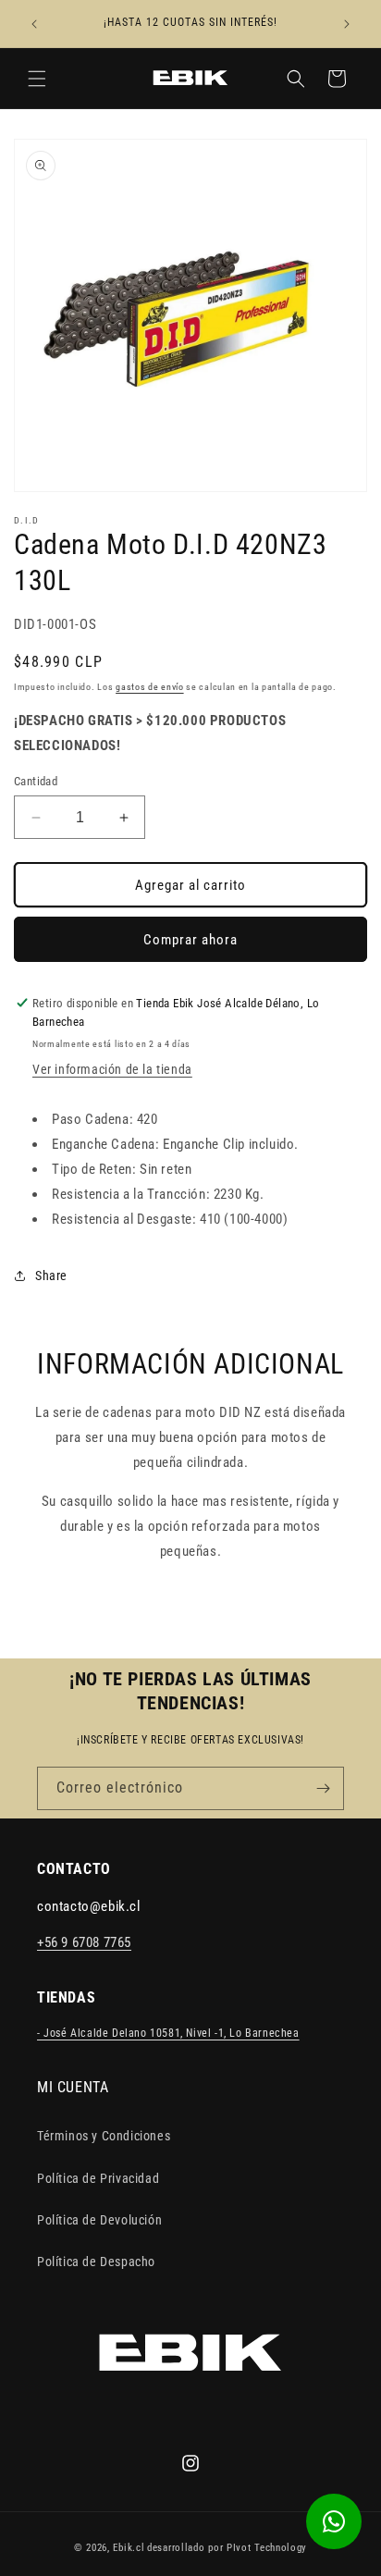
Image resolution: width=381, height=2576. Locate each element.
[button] (37, 79)
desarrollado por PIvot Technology (227, 2548)
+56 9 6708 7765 (84, 1942)
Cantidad (36, 781)
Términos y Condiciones (104, 2136)
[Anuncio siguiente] (347, 24)
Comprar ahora (190, 940)
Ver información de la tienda (112, 1069)
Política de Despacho (96, 2262)
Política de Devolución (99, 2220)
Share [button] (51, 1276)
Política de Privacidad (98, 2178)
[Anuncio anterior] (34, 24)
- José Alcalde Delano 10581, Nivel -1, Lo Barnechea (168, 2033)
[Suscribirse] (323, 1788)
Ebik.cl (129, 2548)
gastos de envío (150, 687)
